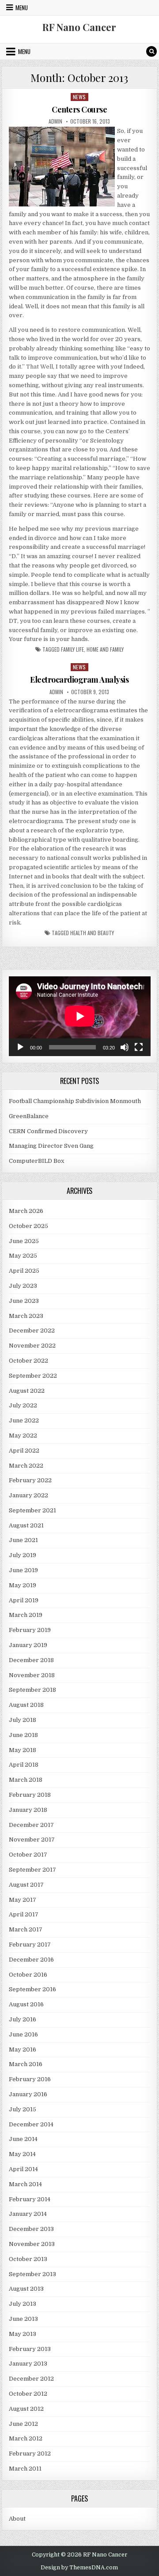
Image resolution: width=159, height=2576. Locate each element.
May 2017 (23, 1900)
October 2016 (28, 1975)
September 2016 (32, 1989)
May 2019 (23, 1585)
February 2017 (30, 1945)
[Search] (151, 51)
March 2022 (26, 1466)
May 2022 (23, 1436)
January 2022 (28, 1495)
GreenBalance (29, 1116)
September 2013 (32, 2274)
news (79, 97)
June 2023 (24, 1301)
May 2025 (23, 1256)
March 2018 (26, 1780)
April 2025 (24, 1271)
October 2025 (28, 1226)
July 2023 (23, 1286)
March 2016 (26, 2064)
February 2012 (30, 2454)
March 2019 (26, 1615)
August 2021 (26, 1525)
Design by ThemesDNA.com (79, 2568)
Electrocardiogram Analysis (79, 680)
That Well (40, 367)
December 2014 (31, 2124)
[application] (80, 1016)
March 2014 (25, 2184)
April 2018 (24, 1765)
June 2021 (23, 1540)
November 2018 (32, 1675)
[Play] (20, 1047)
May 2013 (23, 2334)
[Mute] (125, 1047)
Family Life (72, 649)
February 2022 (30, 1480)
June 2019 (23, 1570)
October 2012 (28, 2394)
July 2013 (23, 2304)
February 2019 (30, 1630)
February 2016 (30, 2079)
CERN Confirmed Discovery (48, 1131)
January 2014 (28, 2214)
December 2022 (32, 1331)
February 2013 (30, 2349)
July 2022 (23, 1405)
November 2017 (32, 1840)
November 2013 (32, 2244)
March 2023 (26, 1316)
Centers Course (79, 109)
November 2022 (32, 1346)
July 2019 (23, 1555)
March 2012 (26, 2438)
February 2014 (30, 2199)
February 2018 (30, 1795)
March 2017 (26, 1929)
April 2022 (24, 1451)
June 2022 (24, 1420)
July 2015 (23, 2109)
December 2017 (31, 1825)
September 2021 (32, 1510)
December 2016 (31, 1960)
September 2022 (33, 1376)
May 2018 (23, 1750)
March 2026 (26, 1211)
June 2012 (23, 2424)
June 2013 (23, 2319)
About (17, 2519)
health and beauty (92, 933)
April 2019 (24, 1600)
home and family (105, 649)
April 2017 (24, 1914)
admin (55, 121)
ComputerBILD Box (36, 1161)
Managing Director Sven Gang (51, 1146)
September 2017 (32, 1870)
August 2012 (26, 2409)
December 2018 (31, 1660)
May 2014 (22, 2154)
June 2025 (24, 1241)
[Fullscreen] (139, 1047)
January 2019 (28, 1645)
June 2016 (23, 2034)
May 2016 (23, 2050)
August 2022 (27, 1391)
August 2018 (26, 1705)
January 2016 (28, 2094)
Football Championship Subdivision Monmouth (75, 1101)
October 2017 (28, 1855)
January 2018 (28, 1810)
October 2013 (28, 2259)
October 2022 (28, 1361)
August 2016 (26, 2004)
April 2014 (23, 2169)
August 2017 (26, 1885)
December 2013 (31, 2229)
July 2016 (23, 2019)
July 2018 (23, 1720)
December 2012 (31, 2379)
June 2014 (23, 2139)
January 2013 (28, 2364)
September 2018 (32, 1690)
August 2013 (26, 2289)
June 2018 (23, 1735)
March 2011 (25, 2469)
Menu (22, 8)
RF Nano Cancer (79, 27)
